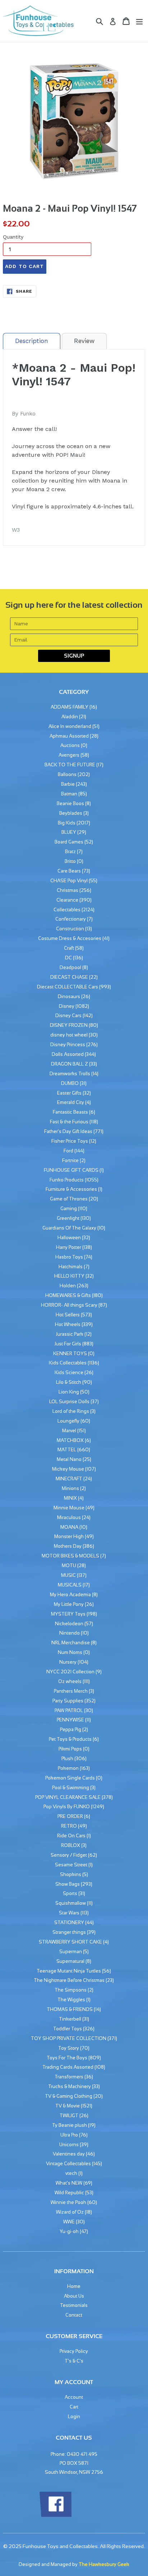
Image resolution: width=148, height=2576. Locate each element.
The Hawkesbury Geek (104, 2564)
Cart (74, 2407)
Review (84, 341)
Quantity (13, 237)
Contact (74, 2315)
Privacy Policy (74, 2351)
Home (74, 2286)
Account (74, 2397)
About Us (74, 2296)
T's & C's (74, 2361)
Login (74, 2417)
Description (32, 341)
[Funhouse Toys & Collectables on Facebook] (55, 2516)
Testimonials (74, 2305)
